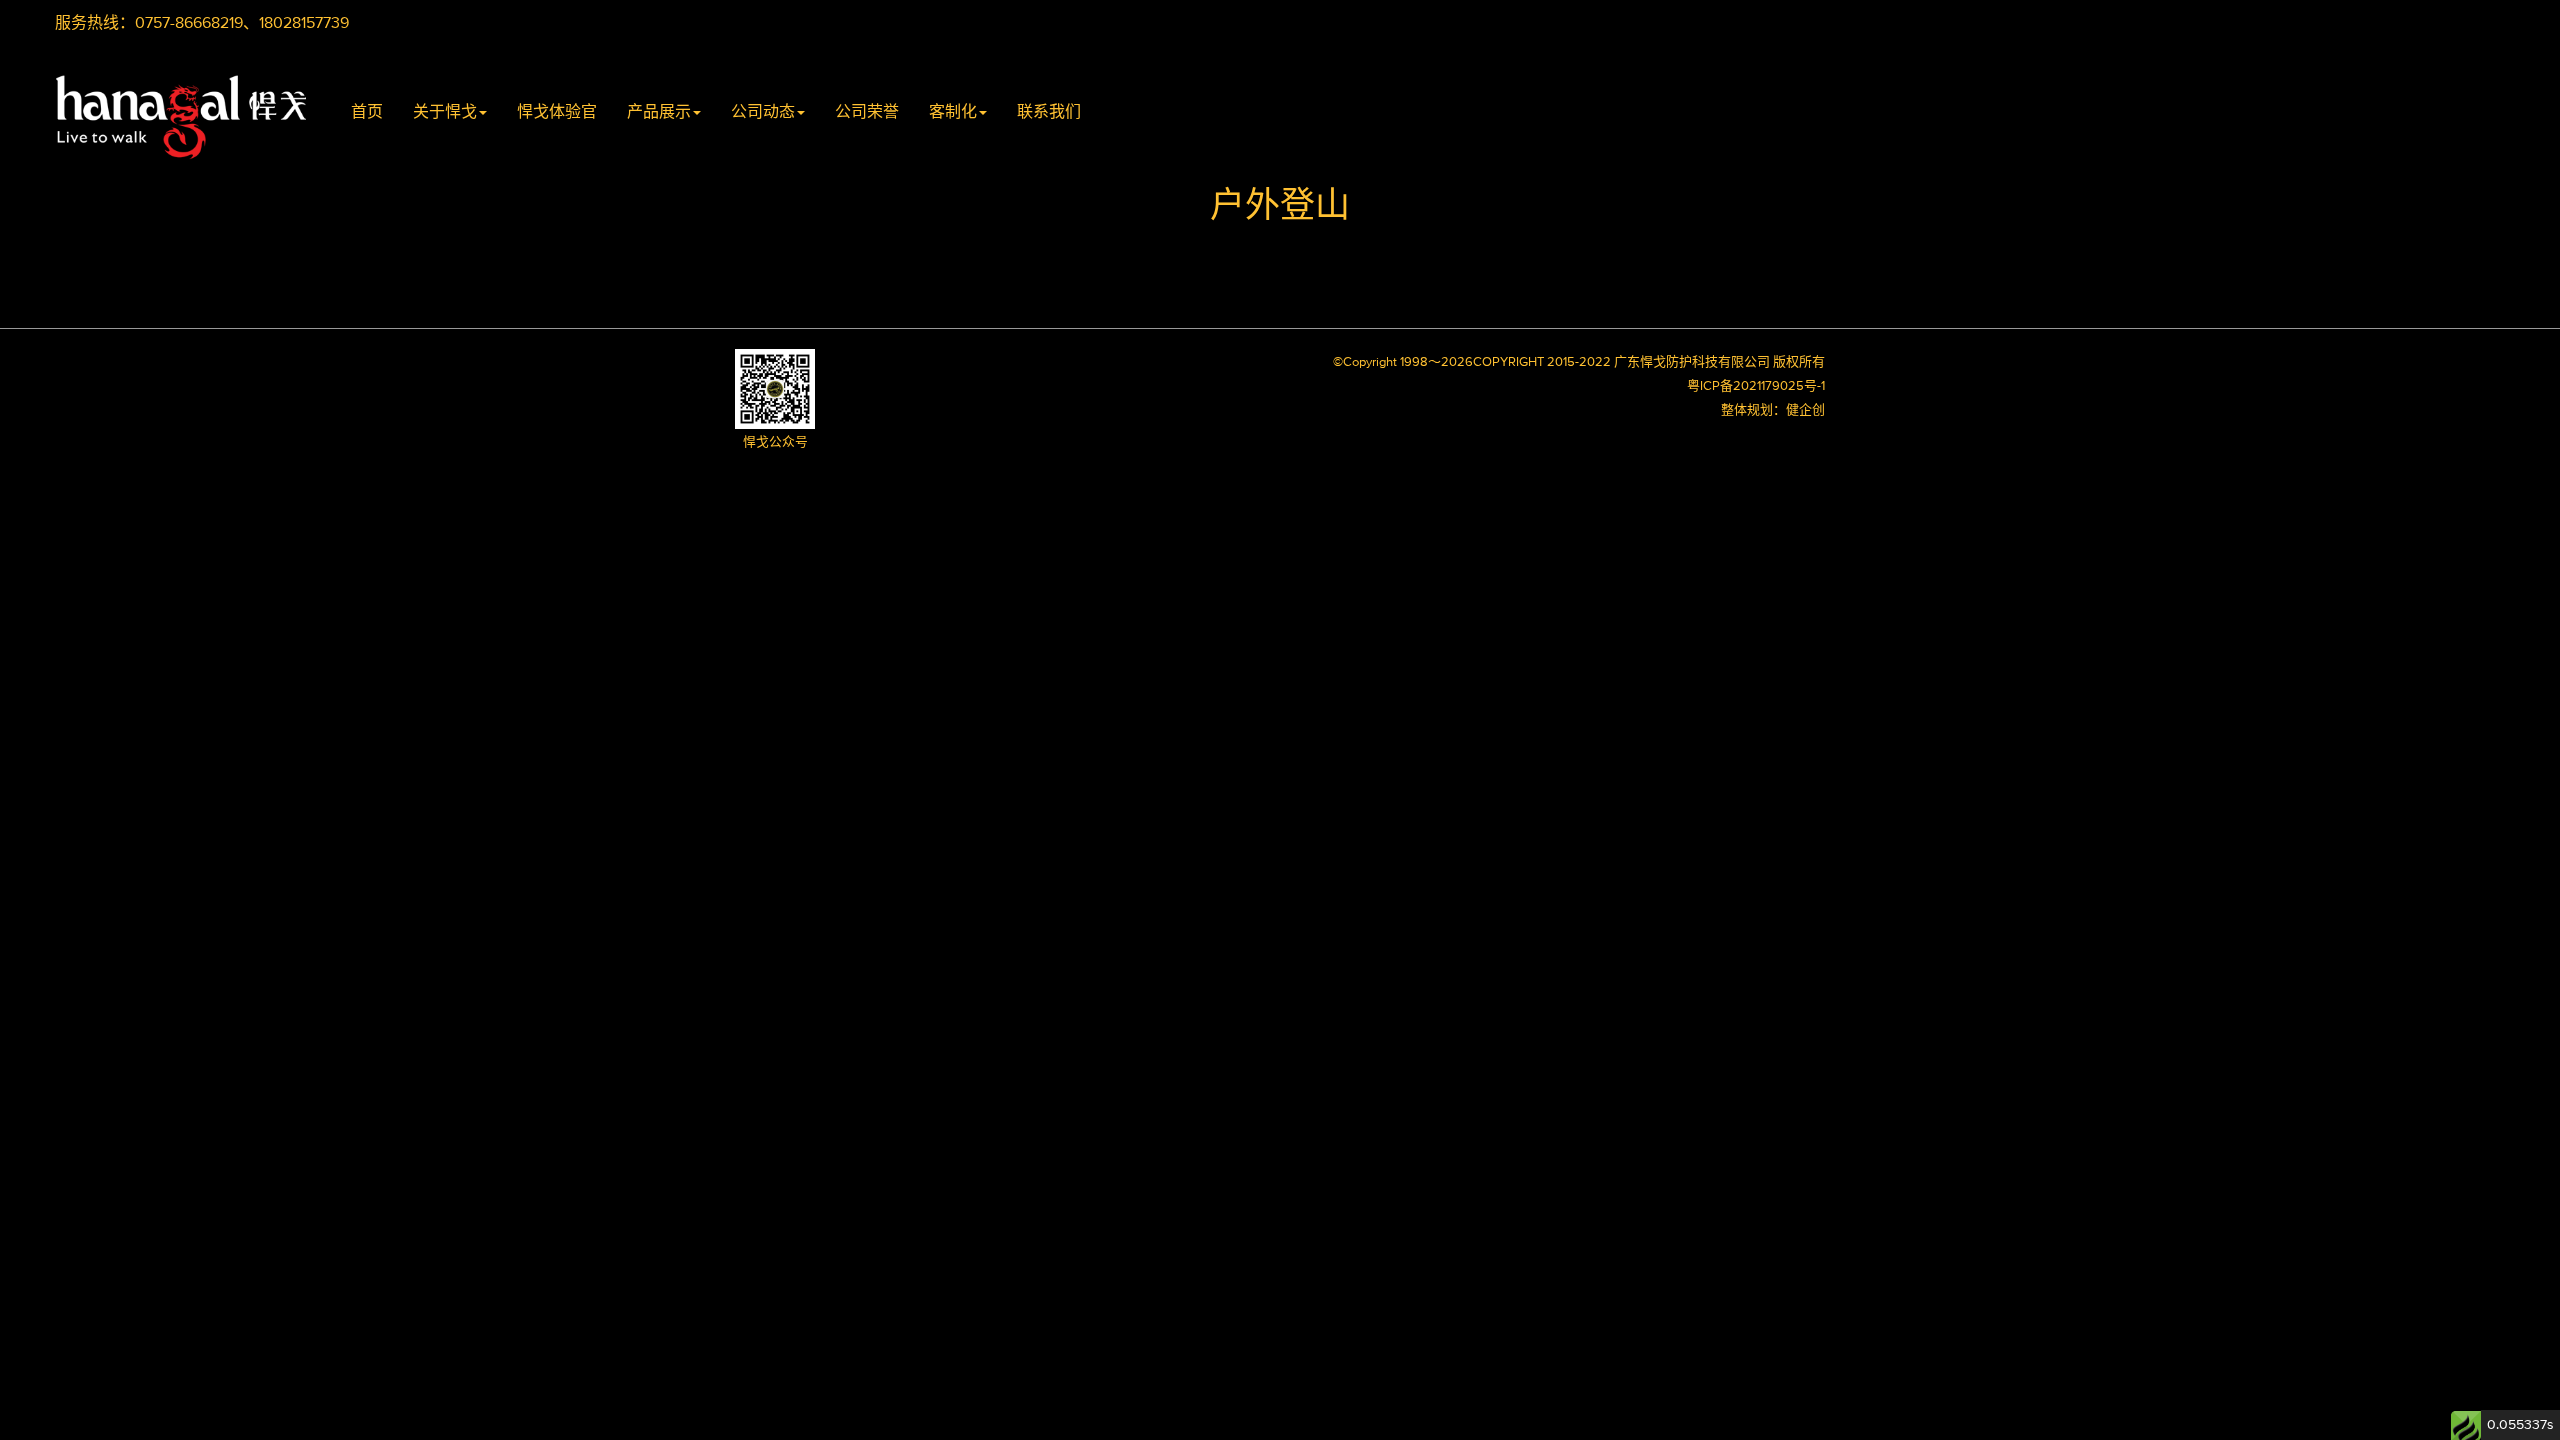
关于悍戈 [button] (445, 112)
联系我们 (1049, 112)
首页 (367, 112)
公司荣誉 (867, 112)
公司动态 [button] (763, 112)
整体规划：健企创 (1773, 410)
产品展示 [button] (659, 112)
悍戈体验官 (557, 112)
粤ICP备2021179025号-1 (1756, 386)
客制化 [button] (953, 112)
